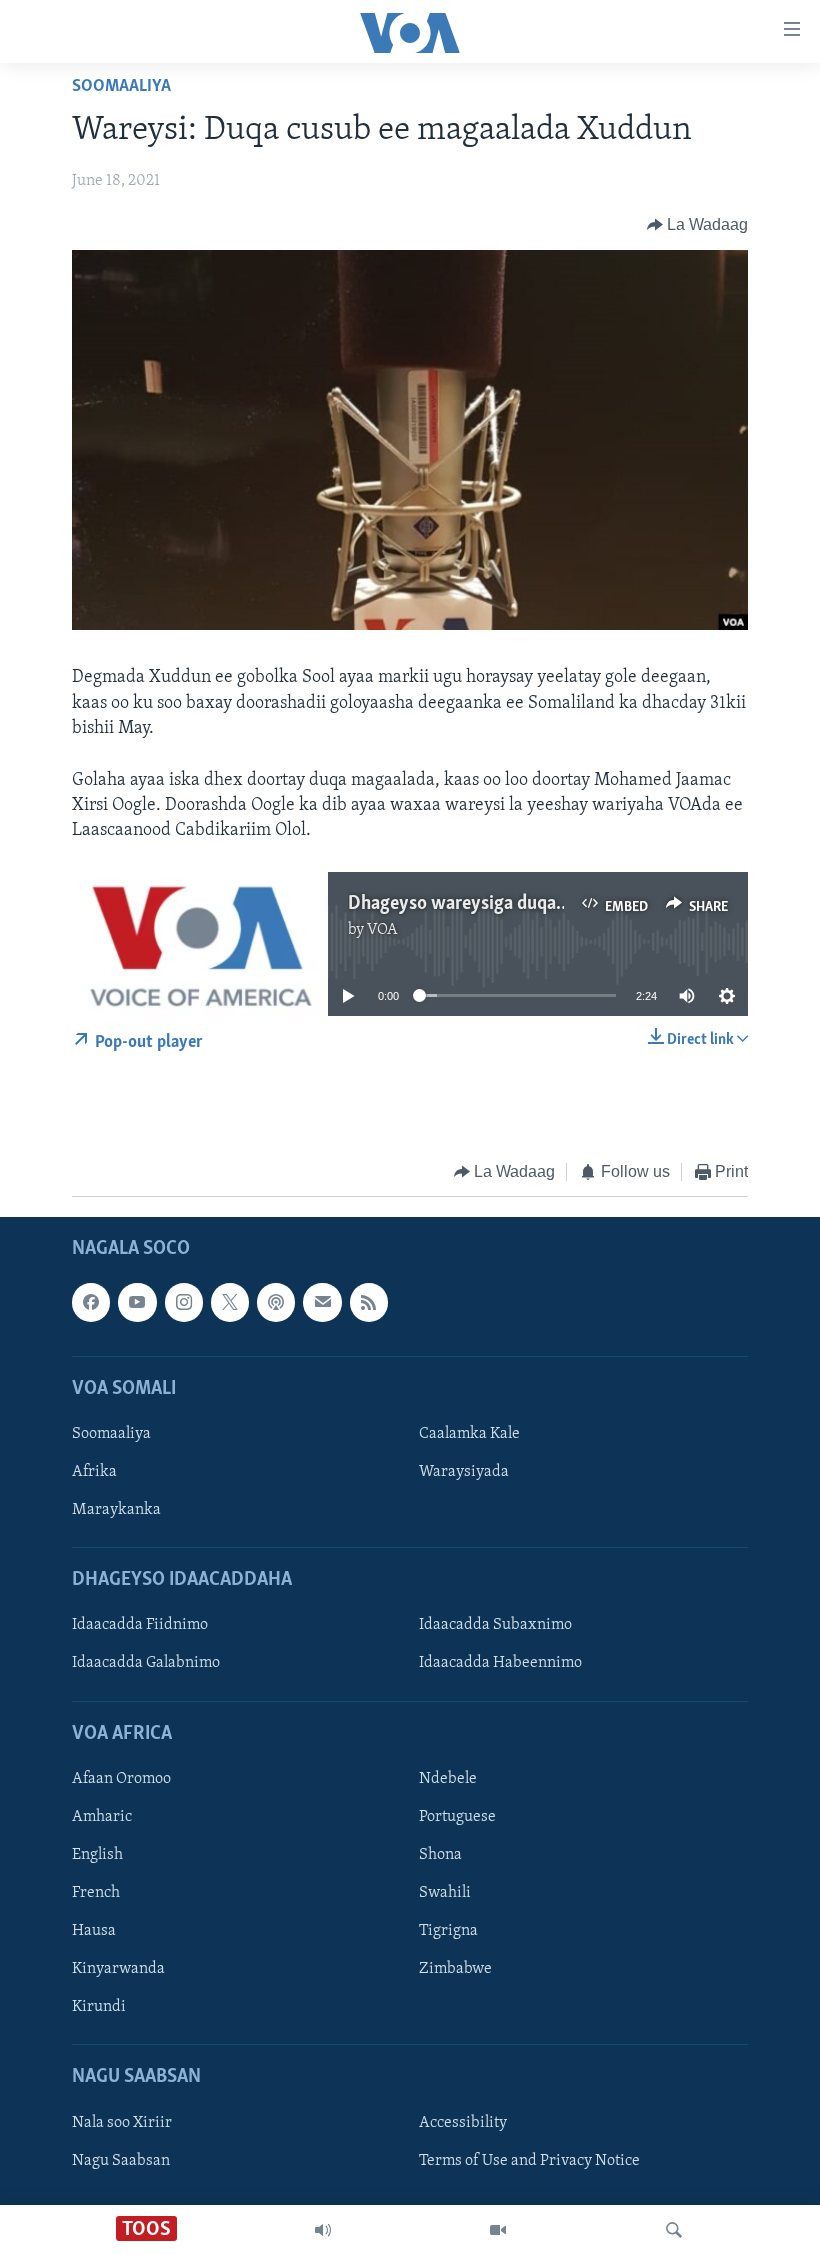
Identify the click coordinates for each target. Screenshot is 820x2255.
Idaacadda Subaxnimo (495, 1626)
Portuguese (457, 1817)
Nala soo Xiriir (122, 2123)
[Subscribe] (322, 1303)
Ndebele (448, 1779)
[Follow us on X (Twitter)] (230, 1303)
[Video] (498, 2230)
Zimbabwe (455, 1970)
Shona (440, 1855)
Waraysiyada (464, 1472)
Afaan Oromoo (121, 1779)
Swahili (445, 1893)
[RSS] (369, 1303)
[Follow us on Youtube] (137, 1303)
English (97, 1855)
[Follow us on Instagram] (184, 1303)
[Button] (698, 225)
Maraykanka (116, 1511)
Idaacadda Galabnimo (146, 1664)
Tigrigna (448, 1932)
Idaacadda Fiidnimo (140, 1626)
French (96, 1893)
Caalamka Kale (469, 1434)
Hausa (94, 1932)
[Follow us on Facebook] (91, 1303)
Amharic (102, 1817)
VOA (382, 930)
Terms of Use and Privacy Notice (529, 2161)
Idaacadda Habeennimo (500, 1664)
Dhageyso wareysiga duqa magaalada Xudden (528, 904)
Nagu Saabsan (121, 2161)
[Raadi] (674, 2230)
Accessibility (463, 2123)
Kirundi (99, 2008)
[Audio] (323, 2230)
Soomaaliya (121, 87)
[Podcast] (276, 1303)
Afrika (94, 1472)
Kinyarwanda (118, 1970)
